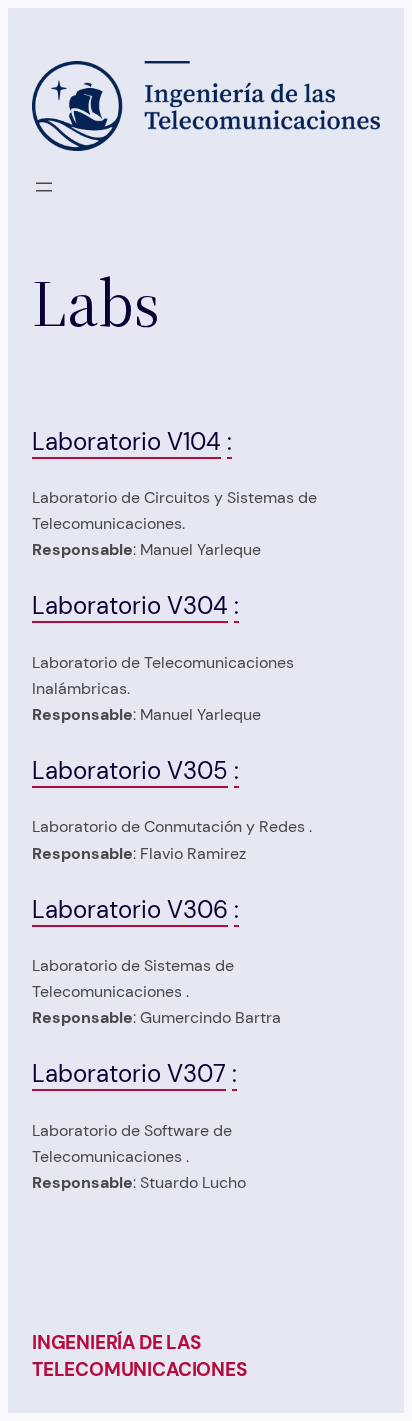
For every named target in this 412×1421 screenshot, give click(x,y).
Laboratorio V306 (130, 909)
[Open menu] (44, 187)
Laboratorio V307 (129, 1073)
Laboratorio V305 (130, 770)
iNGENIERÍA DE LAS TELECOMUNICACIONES (139, 1356)
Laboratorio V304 (130, 605)
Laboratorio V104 (126, 441)
